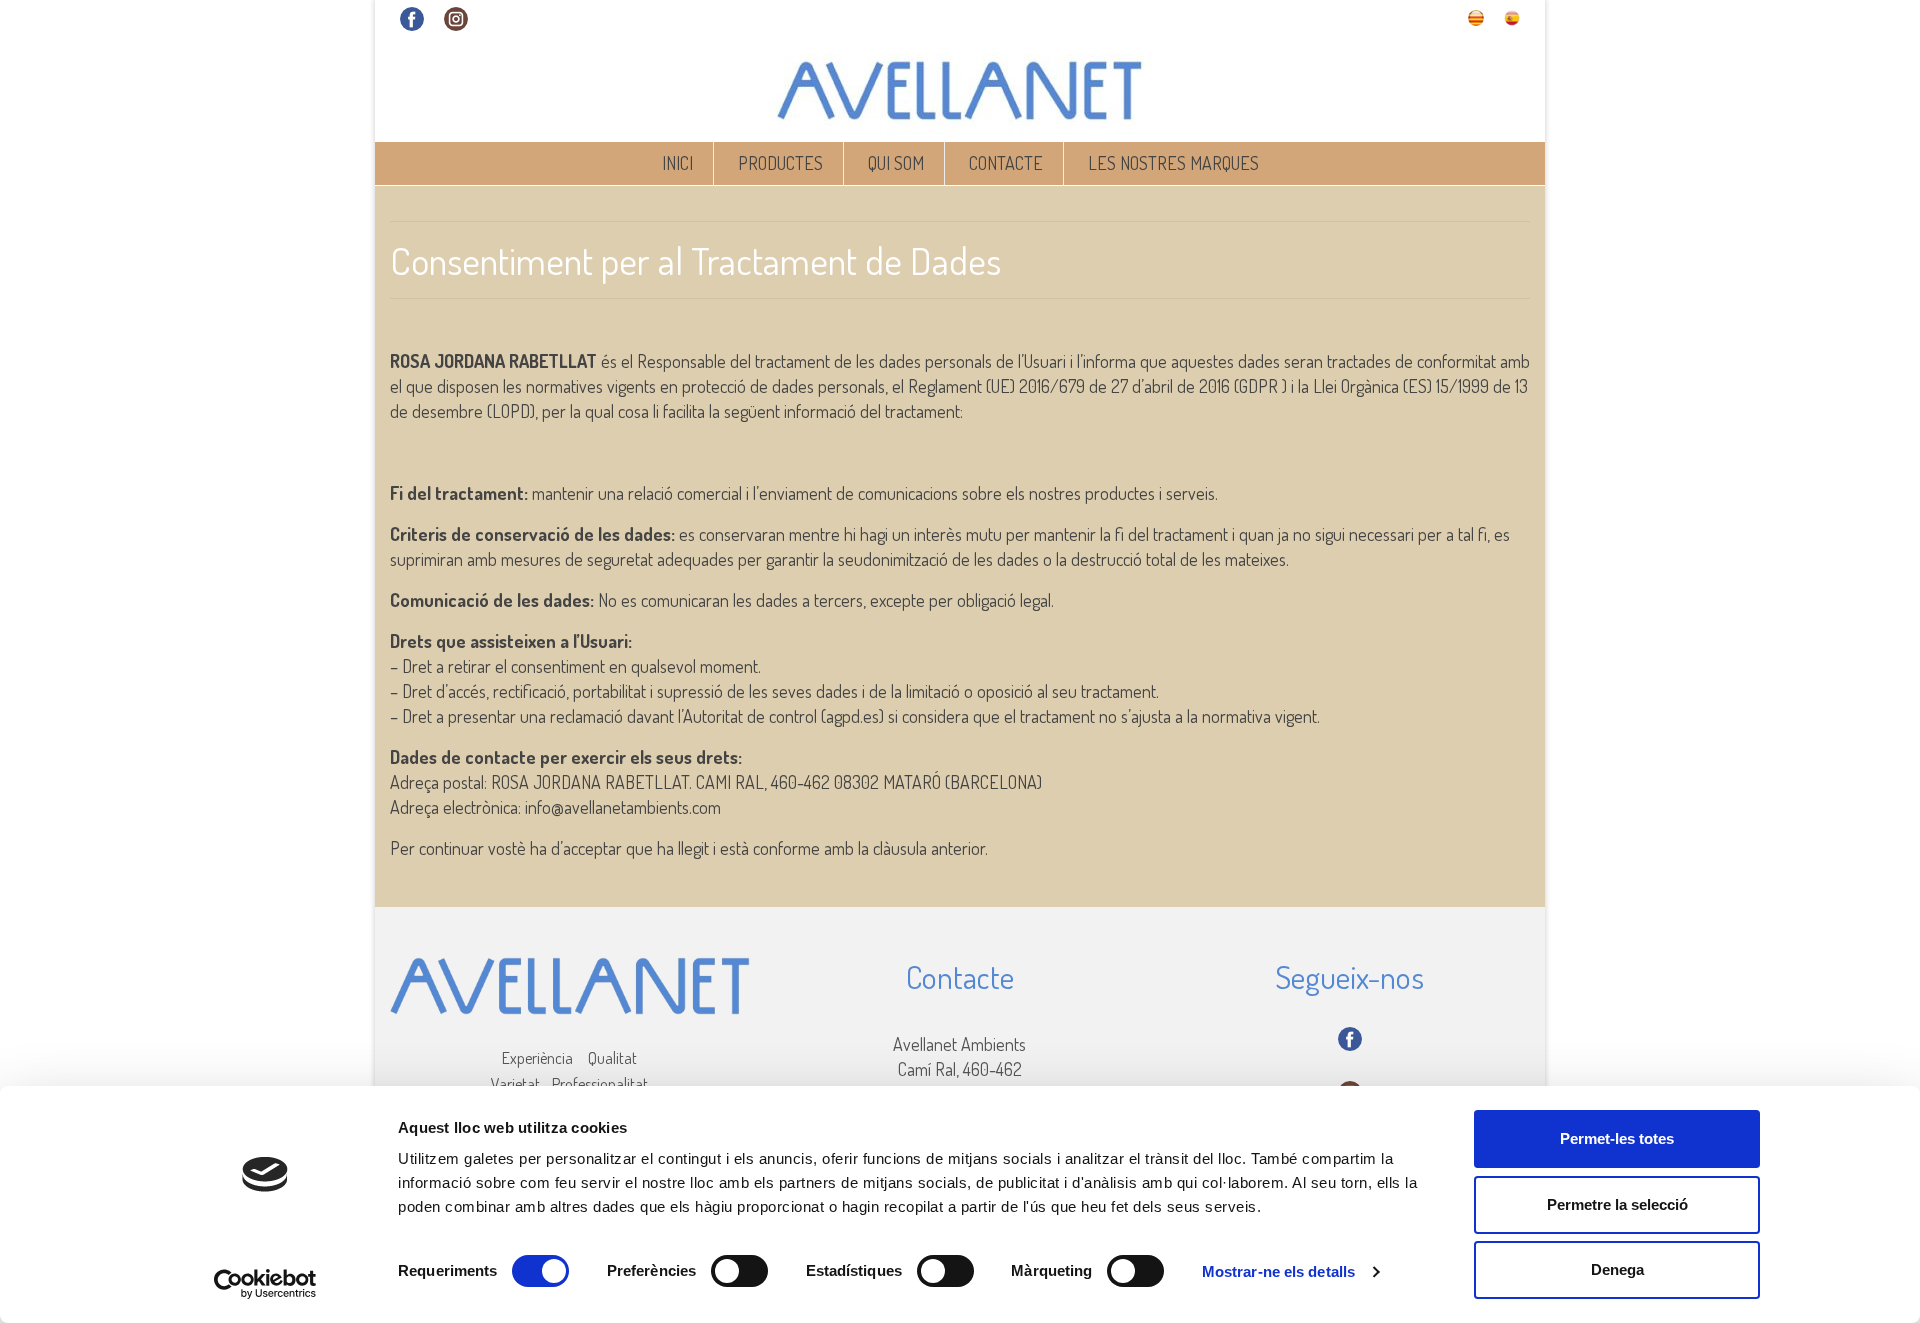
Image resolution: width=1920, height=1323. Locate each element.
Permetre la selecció (1617, 1204)
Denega (1617, 1269)
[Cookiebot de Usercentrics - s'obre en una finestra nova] (265, 1284)
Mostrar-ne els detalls (1278, 1271)
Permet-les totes (1617, 1138)
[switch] (739, 1271)
